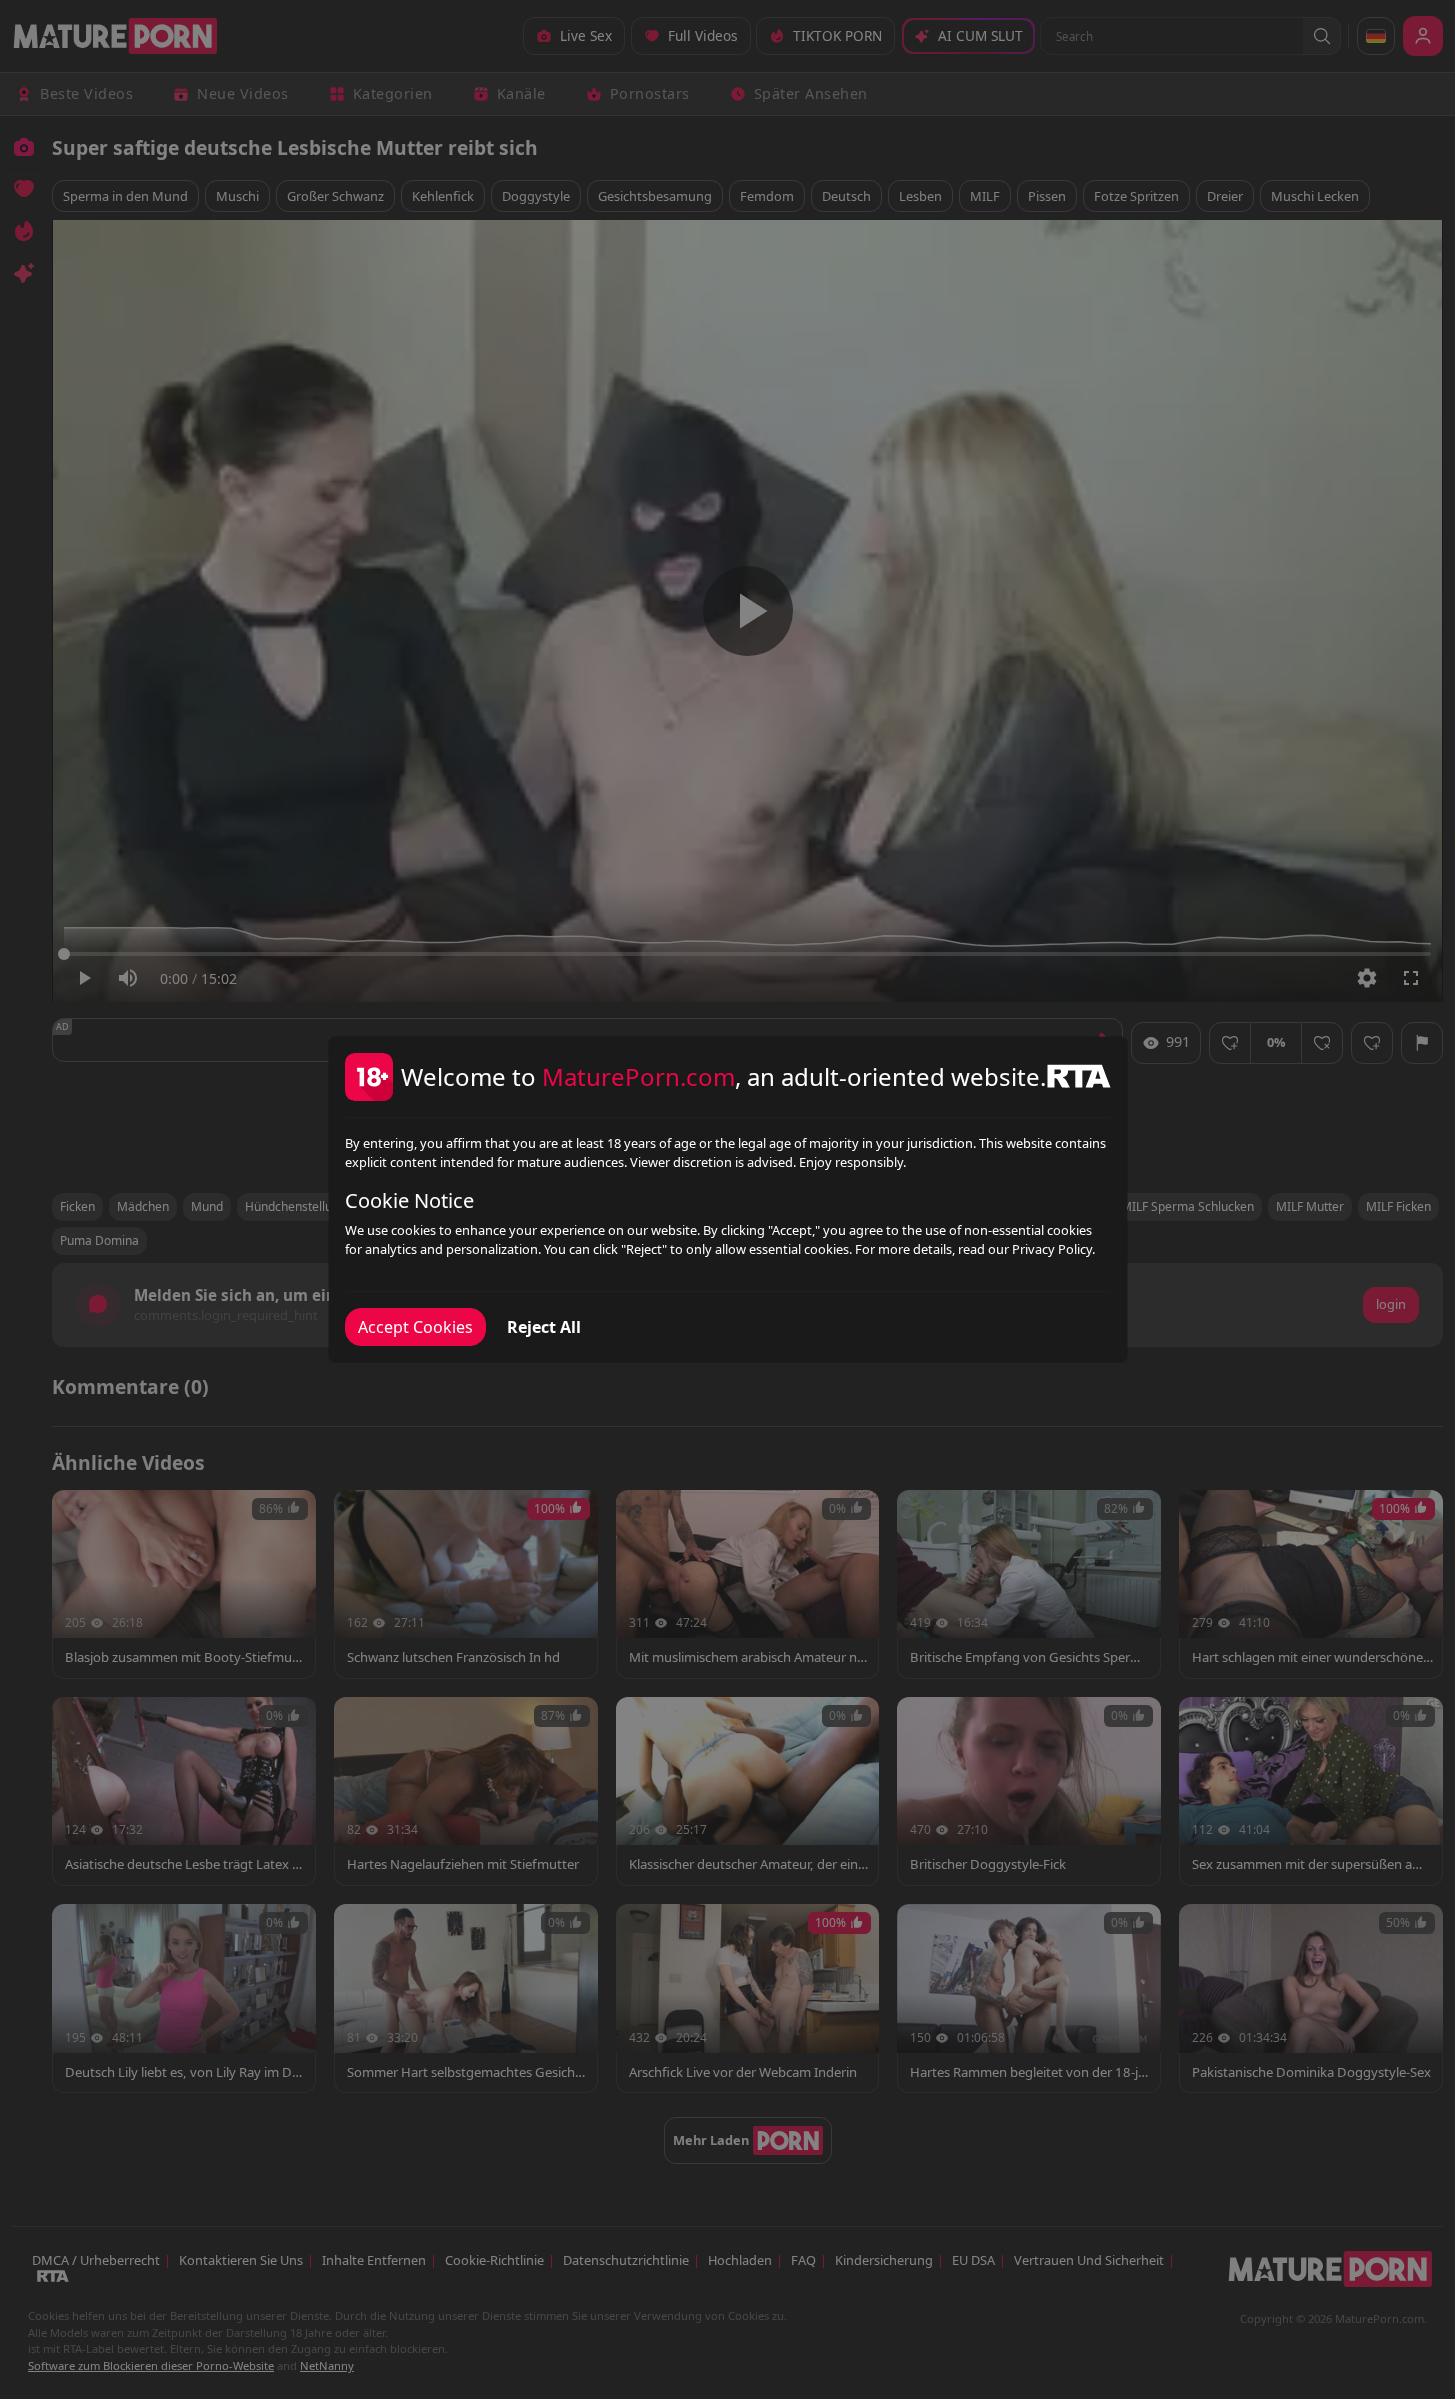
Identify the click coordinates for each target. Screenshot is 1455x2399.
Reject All (544, 1327)
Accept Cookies (415, 1327)
